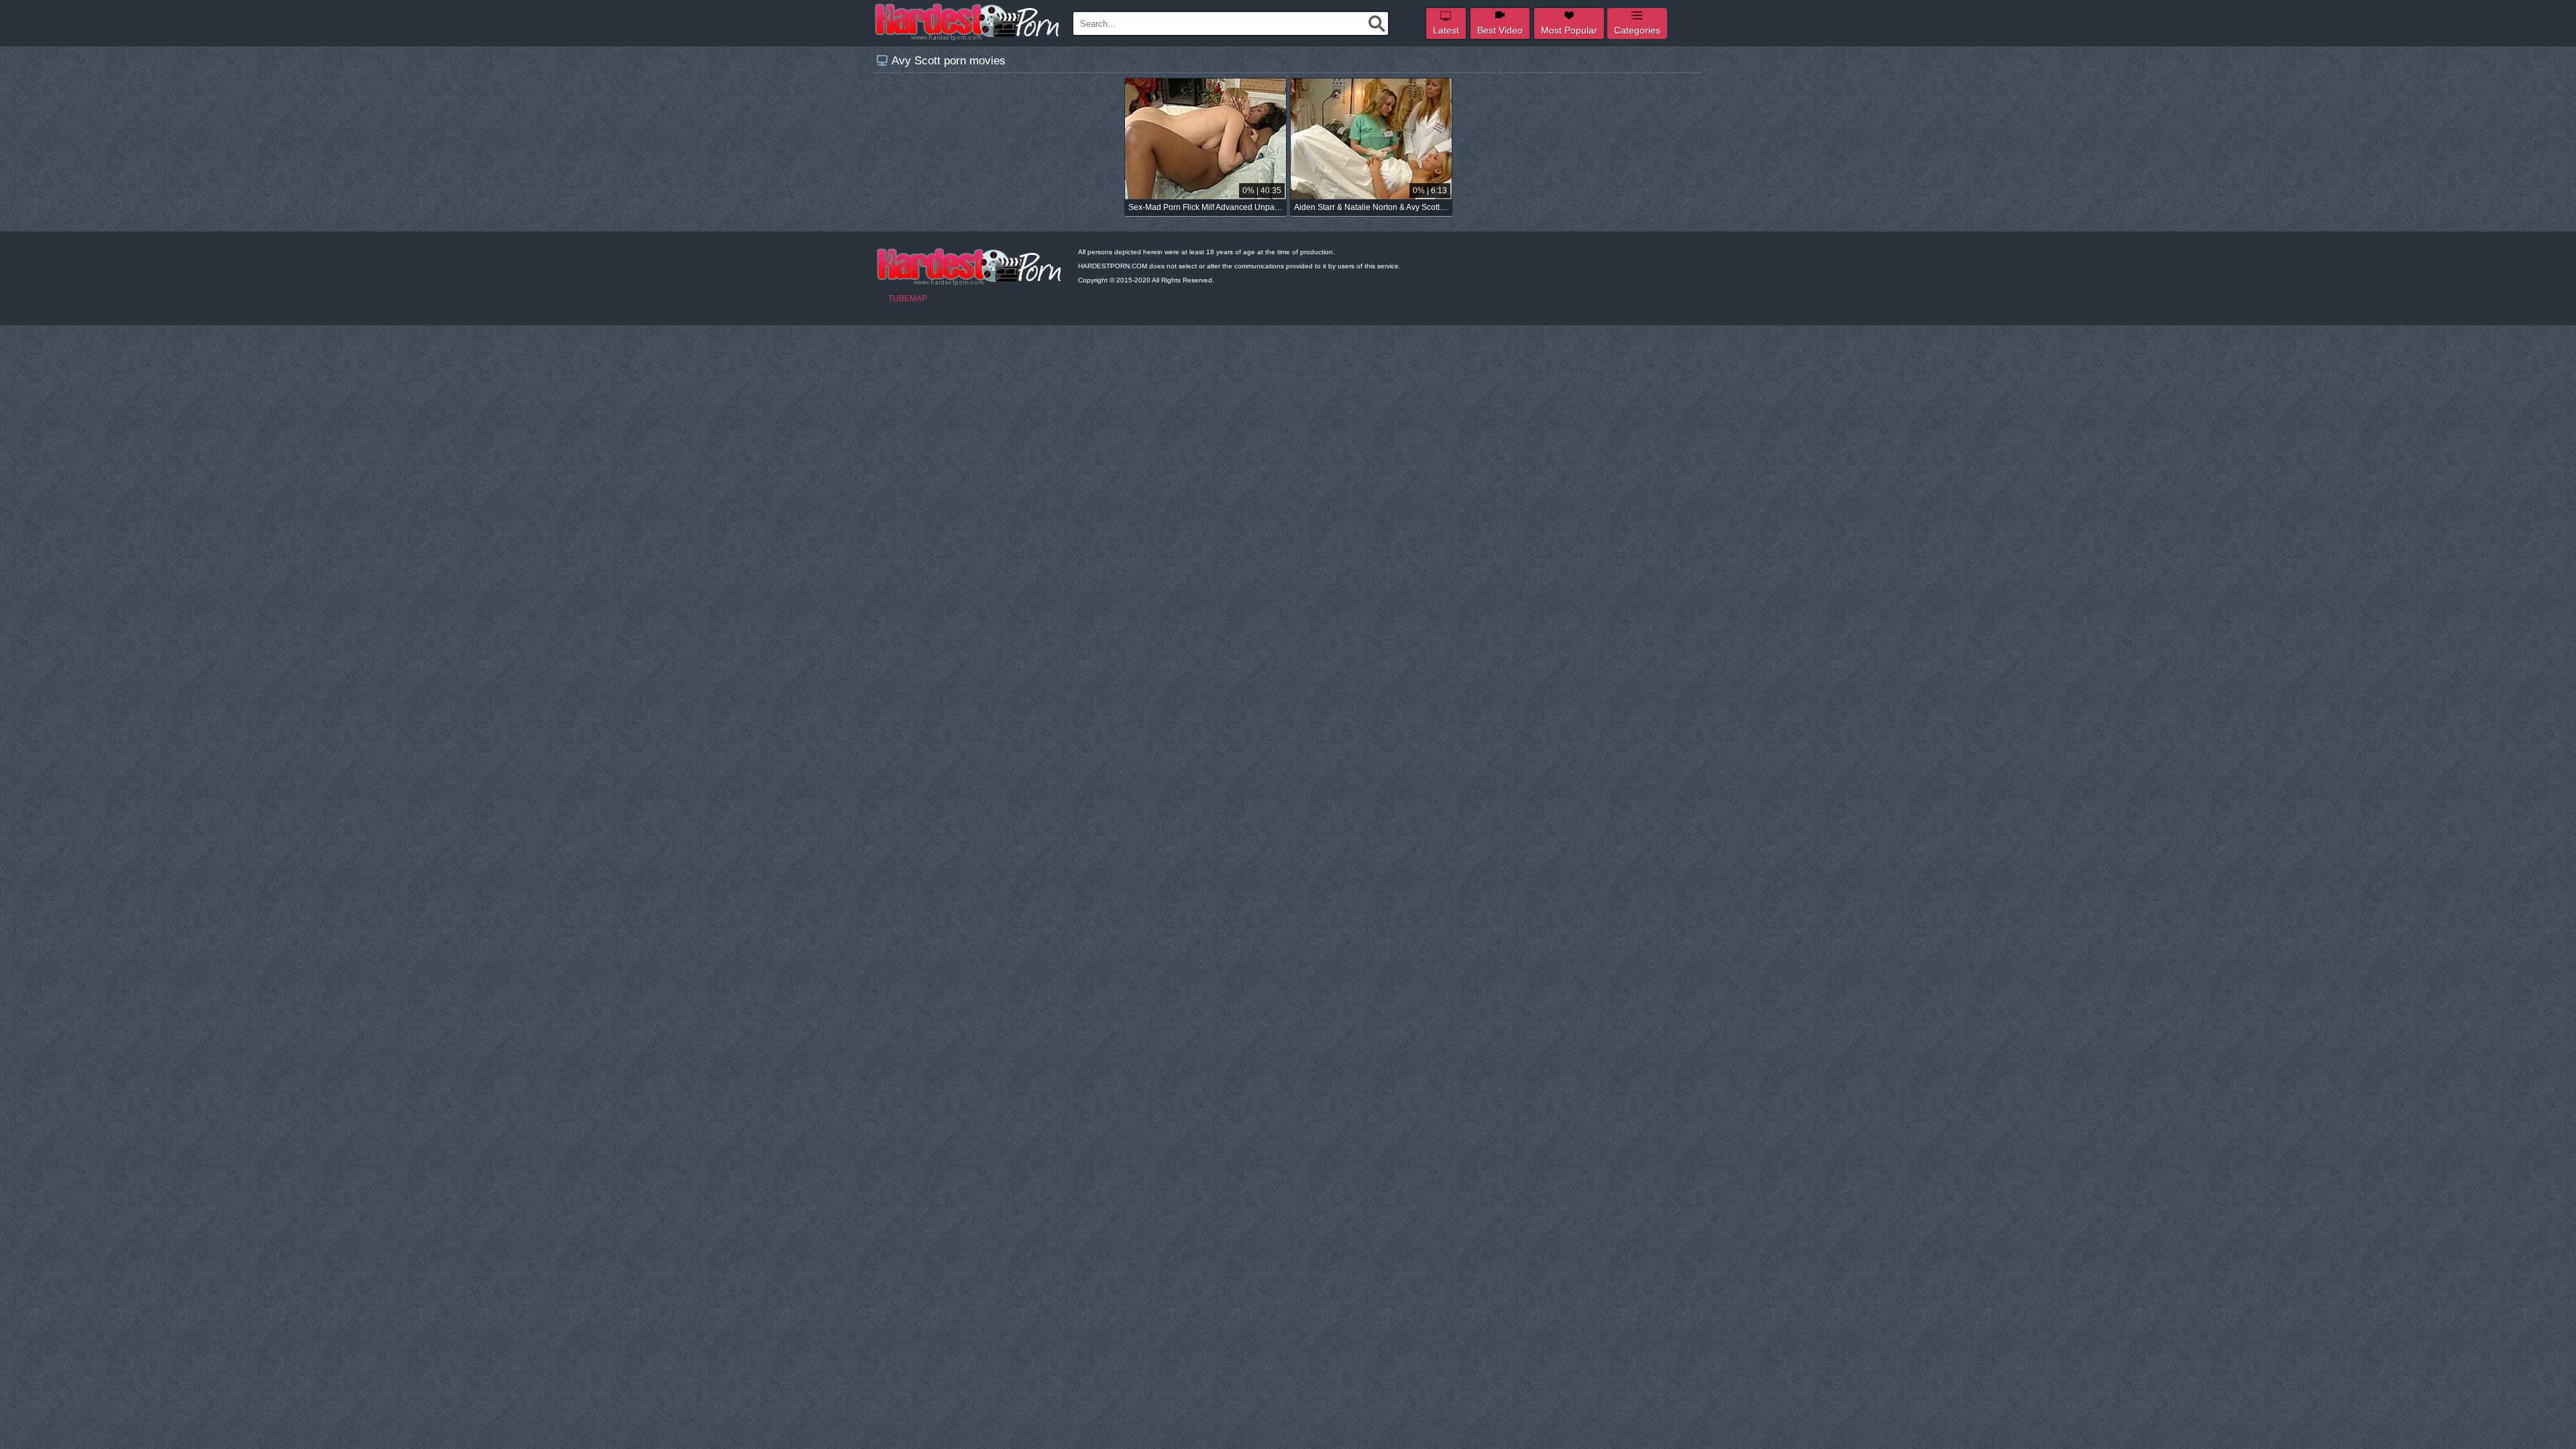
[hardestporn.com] (968, 22)
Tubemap (908, 299)
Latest (1446, 30)
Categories (1637, 30)
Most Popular (1569, 30)
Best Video (1500, 30)
